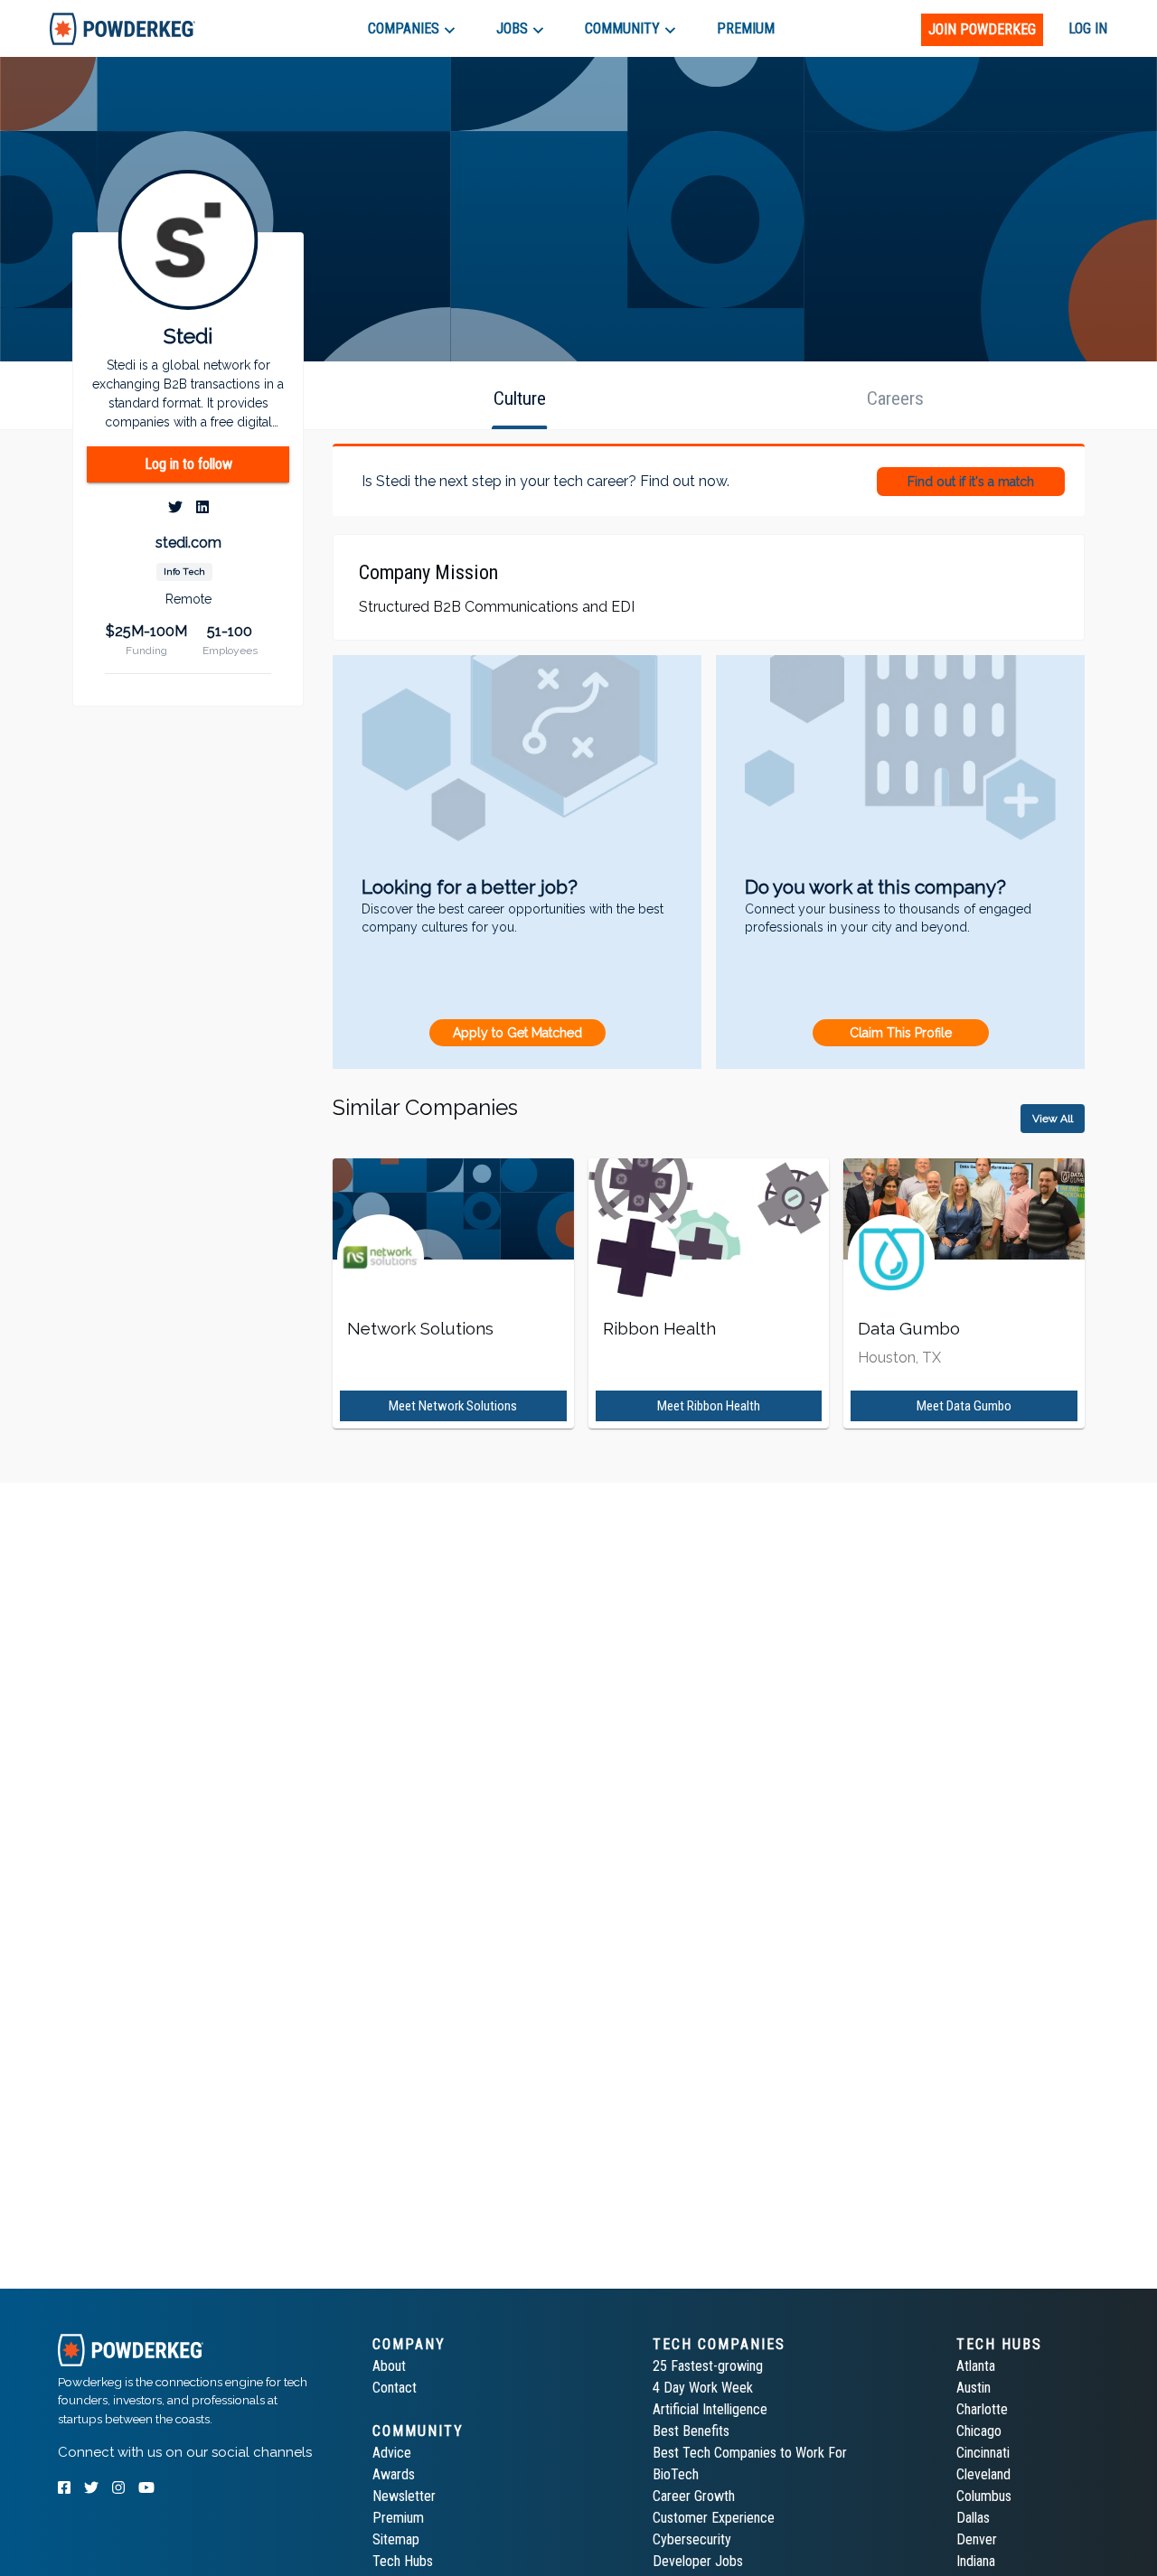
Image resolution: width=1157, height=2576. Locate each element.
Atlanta (976, 2366)
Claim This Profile (901, 1033)
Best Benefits (691, 2431)
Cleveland (983, 2474)
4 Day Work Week (703, 2388)
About (389, 2366)
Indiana (976, 2561)
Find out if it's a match (971, 482)
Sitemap (396, 2539)
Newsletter (404, 2496)
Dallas (973, 2518)
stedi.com (188, 543)
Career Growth (694, 2496)
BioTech (676, 2474)
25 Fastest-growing (708, 2366)
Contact (395, 2388)
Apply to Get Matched (517, 1033)
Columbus (984, 2496)
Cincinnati (983, 2453)
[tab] (122, 28)
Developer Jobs (698, 2561)
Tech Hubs (403, 2561)
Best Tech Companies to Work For (750, 2453)
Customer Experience (714, 2518)
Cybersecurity (692, 2539)
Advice (392, 2453)
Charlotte (982, 2409)
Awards (394, 2474)
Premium (398, 2518)
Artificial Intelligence (710, 2409)
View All (1053, 1119)
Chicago (979, 2431)
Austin (974, 2388)
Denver (977, 2539)
